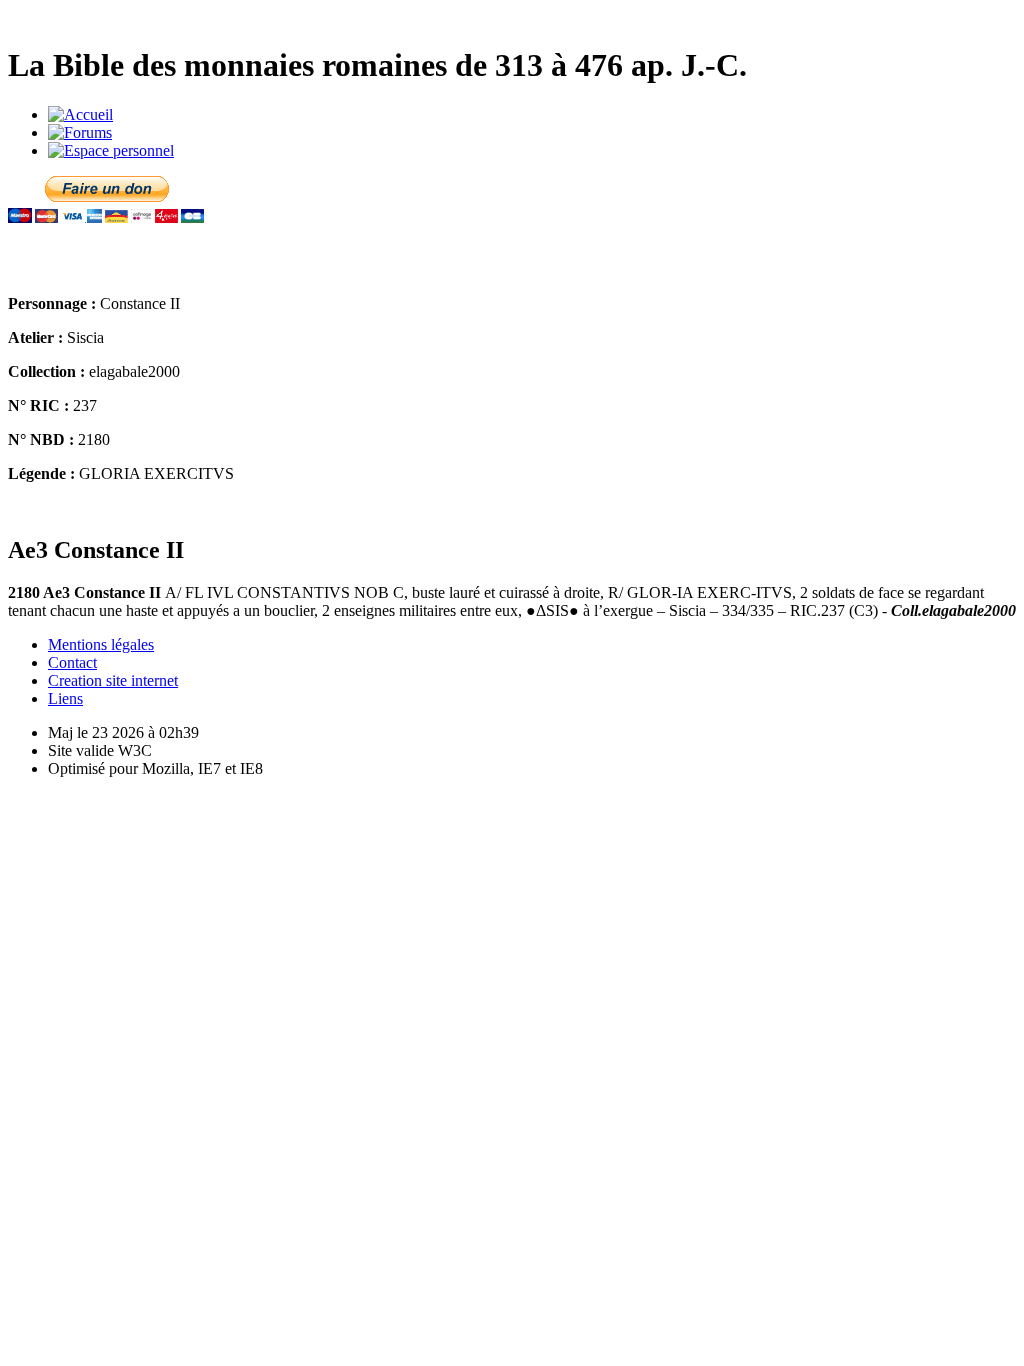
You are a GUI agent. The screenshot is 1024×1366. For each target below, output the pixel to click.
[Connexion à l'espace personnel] (111, 150)
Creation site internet (113, 680)
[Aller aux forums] (80, 132)
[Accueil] (80, 114)
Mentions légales (101, 644)
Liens (65, 698)
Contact (72, 662)
